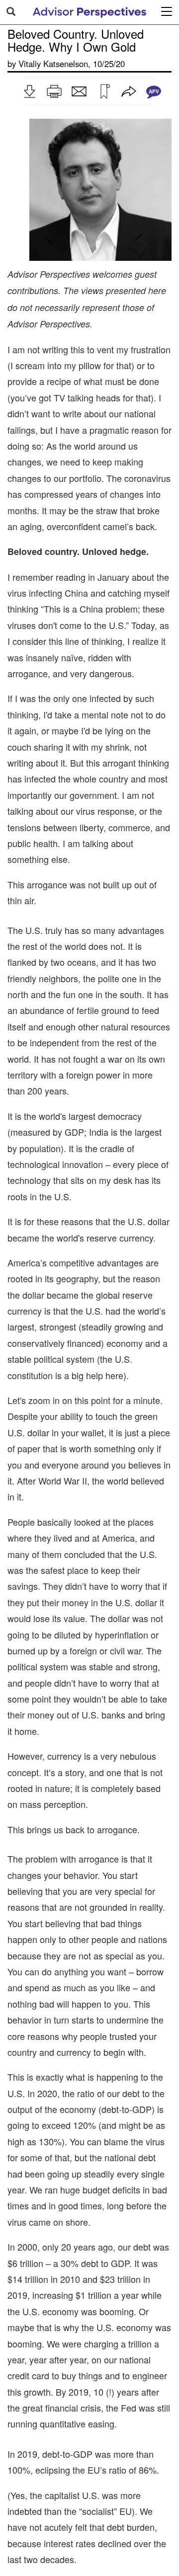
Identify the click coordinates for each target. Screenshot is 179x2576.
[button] (29, 91)
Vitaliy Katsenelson (53, 64)
